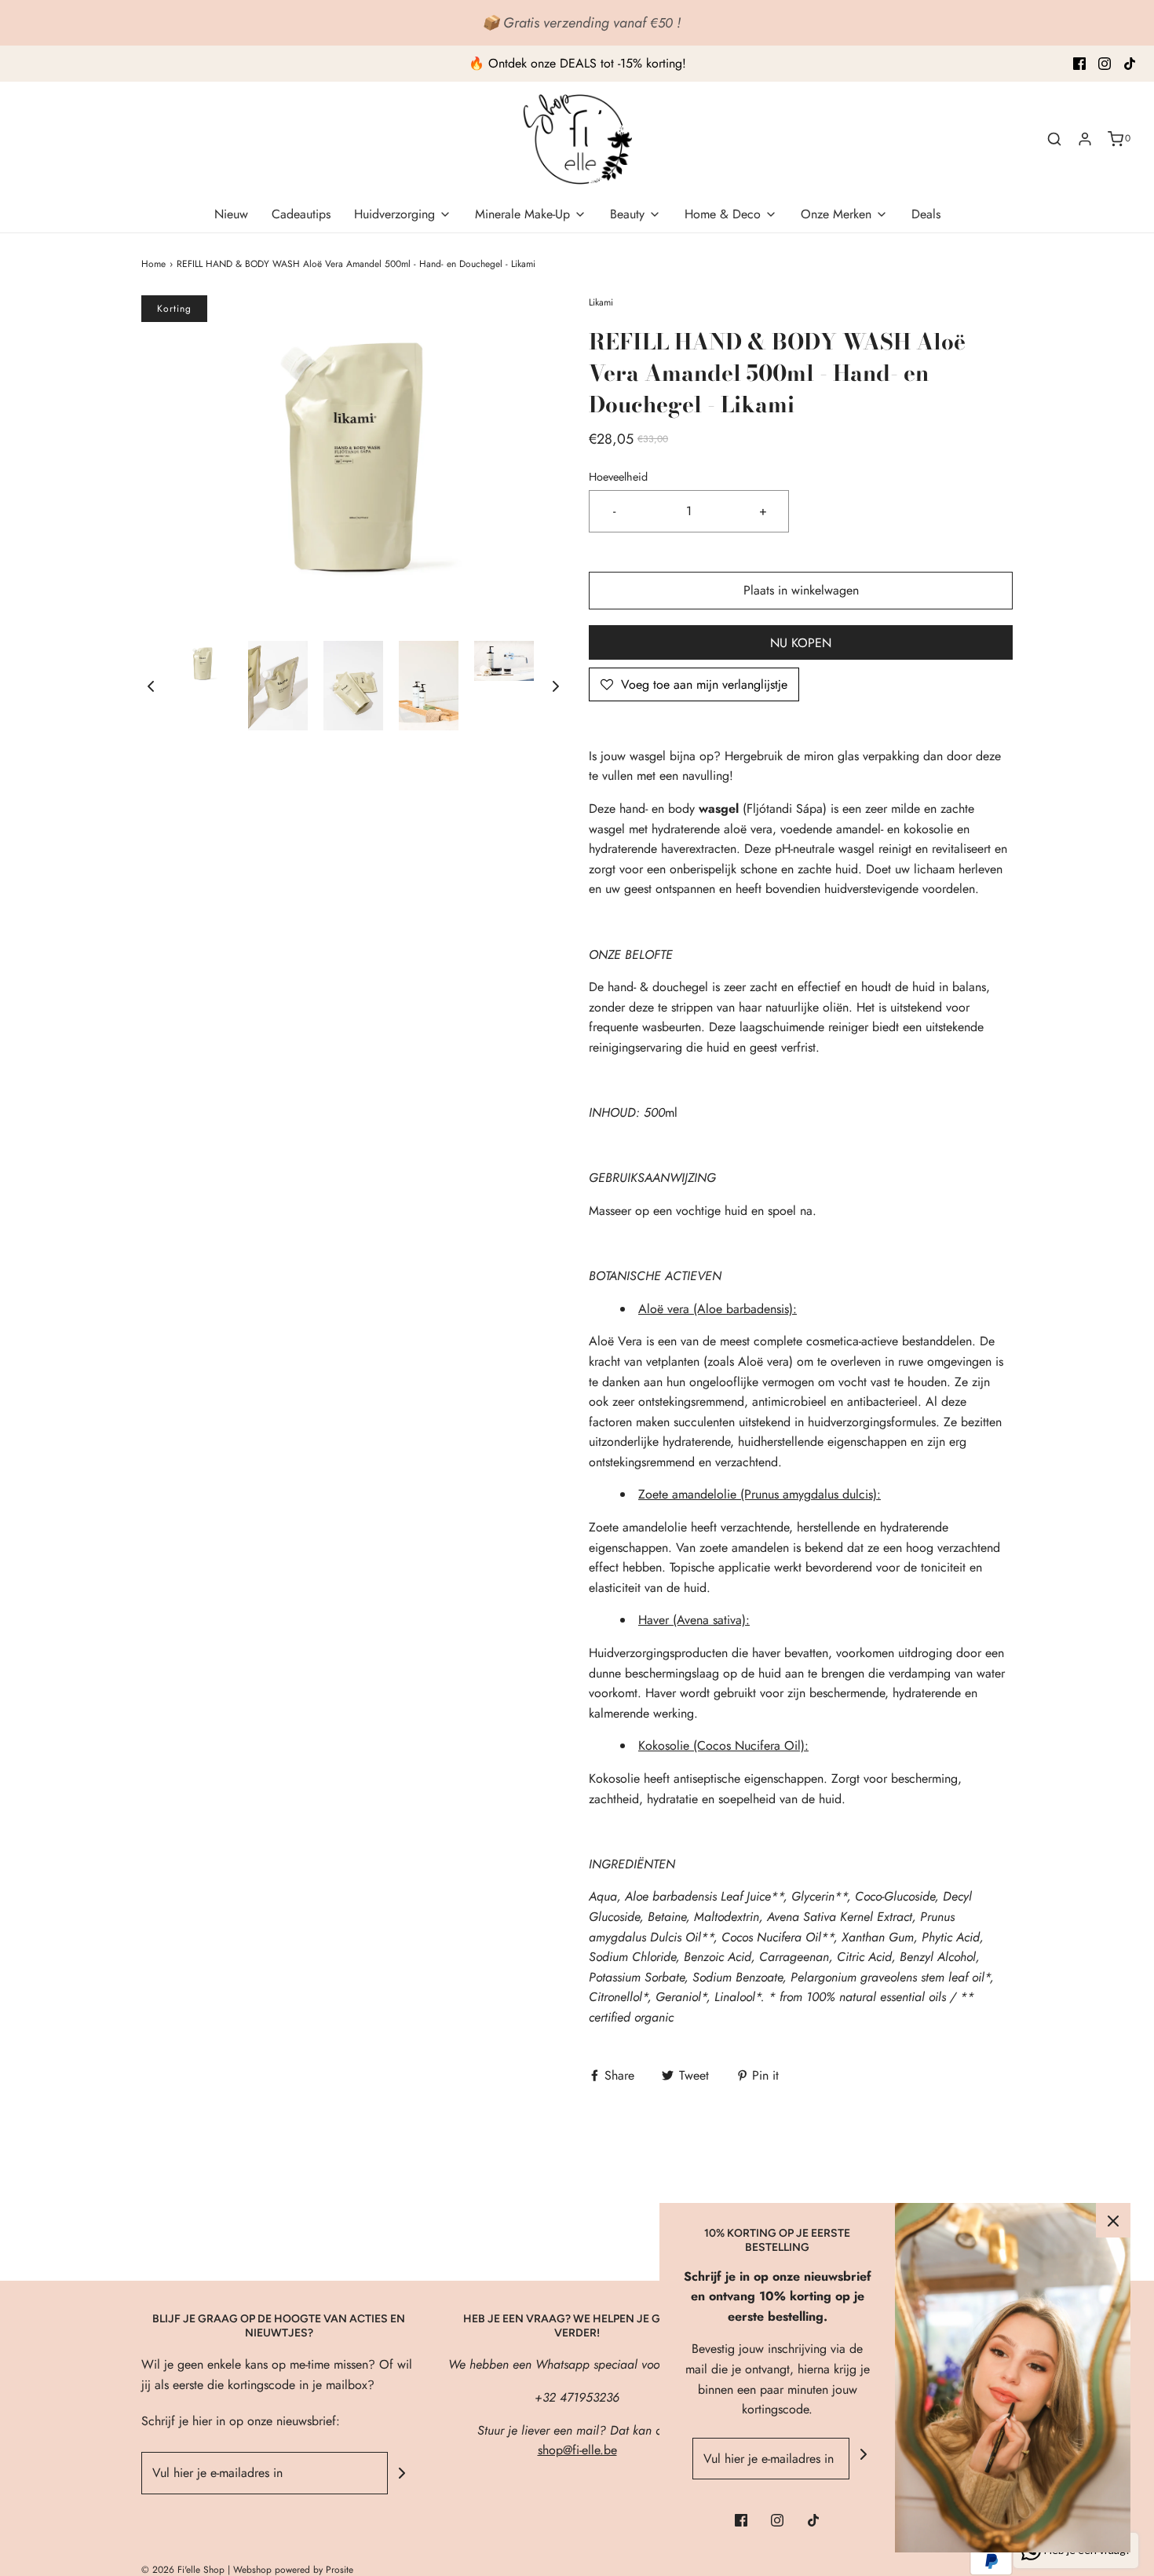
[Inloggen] (1085, 139)
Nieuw (231, 214)
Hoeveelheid (618, 477)
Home (153, 264)
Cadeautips (301, 214)
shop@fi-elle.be (577, 2450)
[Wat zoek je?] (1054, 139)
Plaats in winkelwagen (801, 590)
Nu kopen (801, 643)
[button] (151, 686)
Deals (926, 214)
